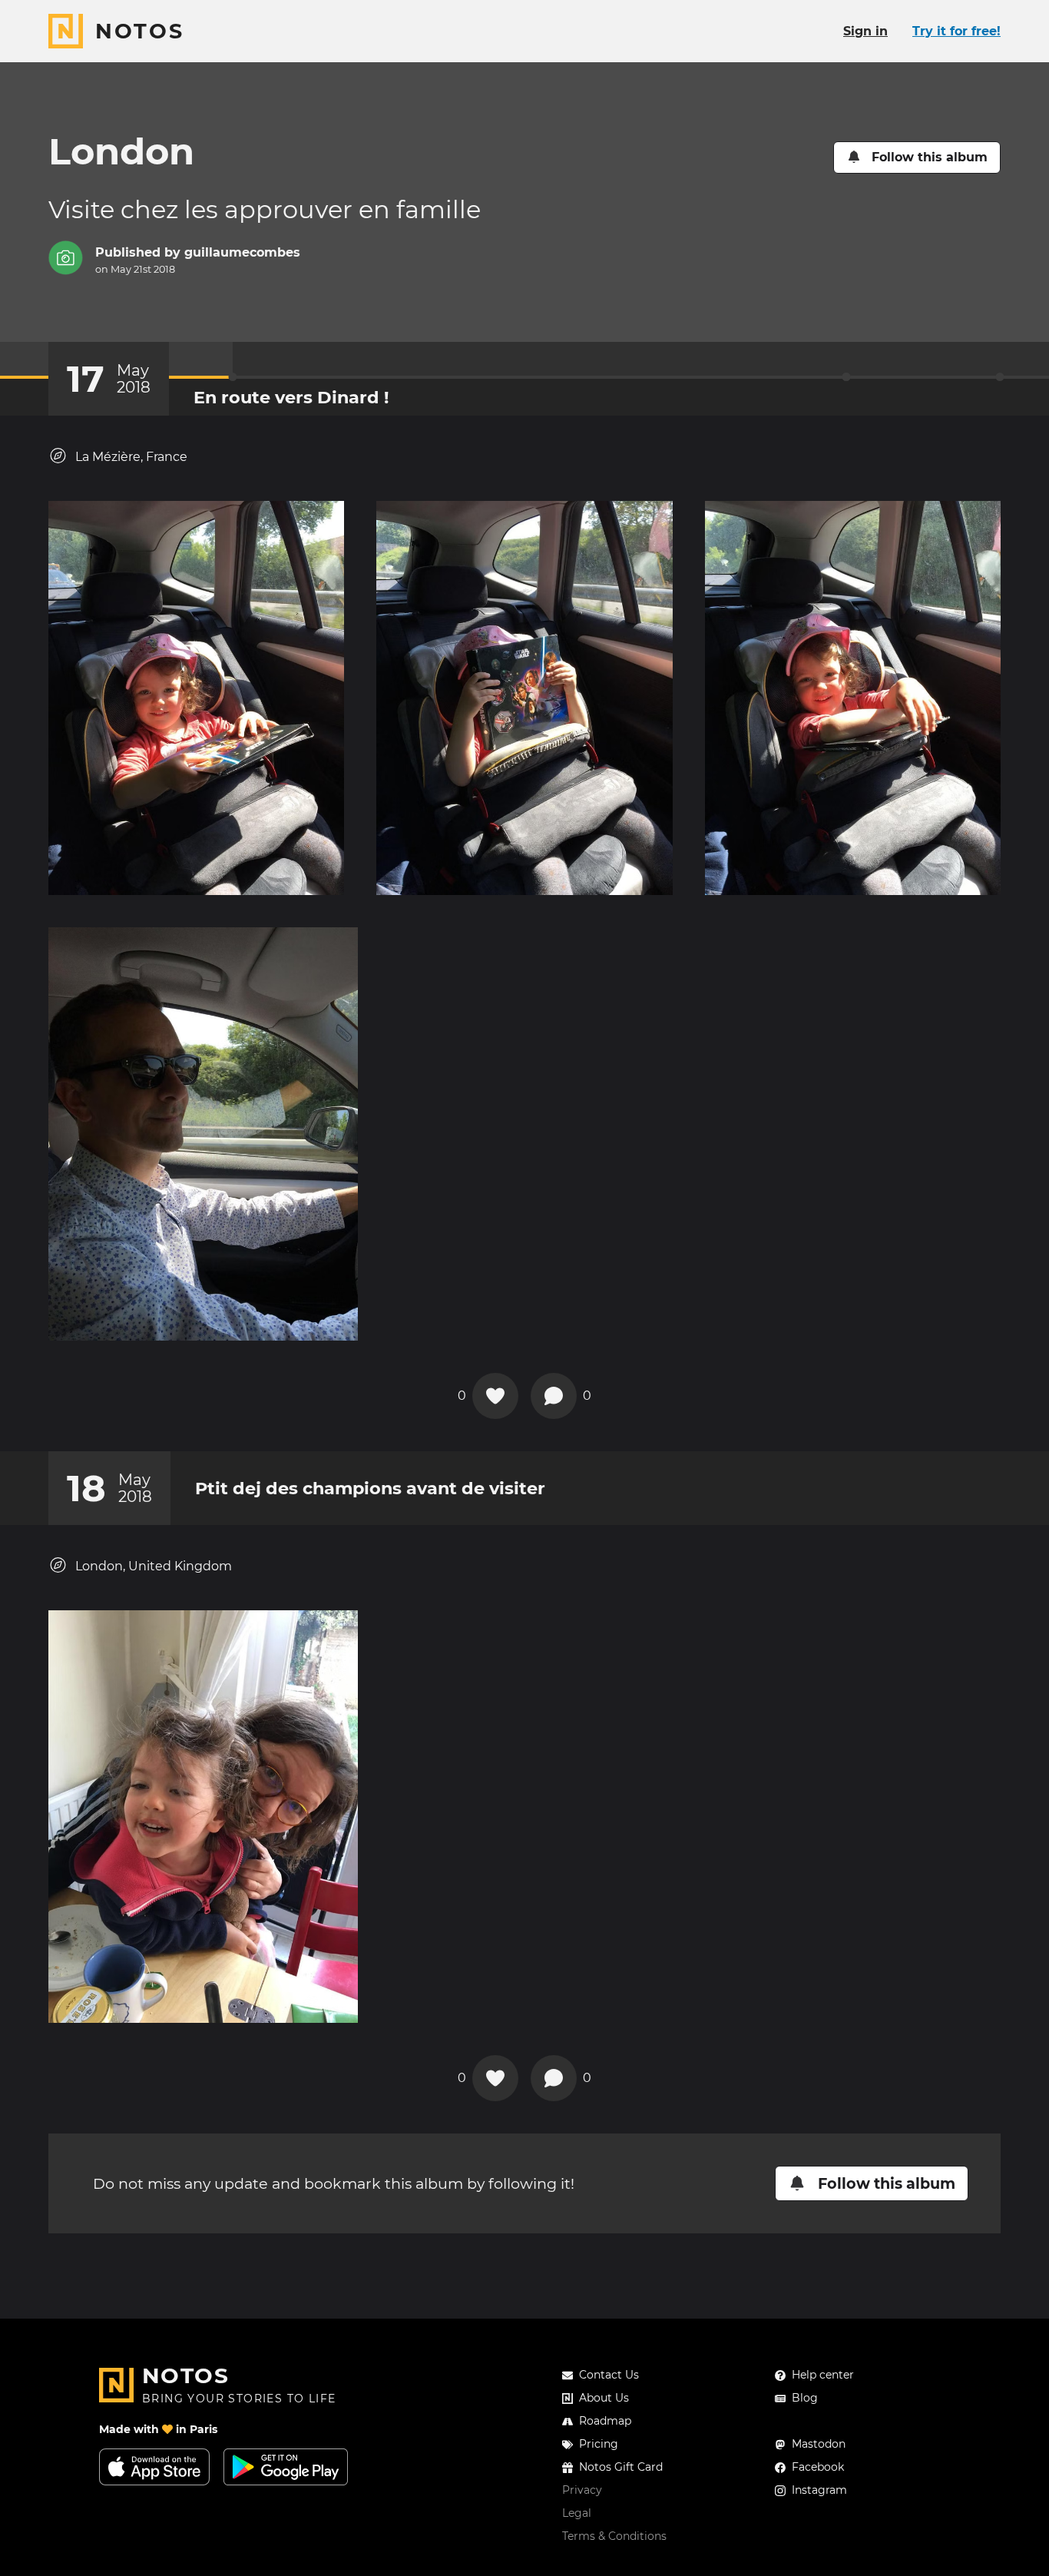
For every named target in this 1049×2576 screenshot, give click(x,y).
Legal (577, 2513)
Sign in (865, 31)
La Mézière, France (131, 457)
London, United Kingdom (154, 1566)
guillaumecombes (242, 252)
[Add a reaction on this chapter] (495, 1396)
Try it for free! (956, 31)
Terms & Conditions (614, 2536)
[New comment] (554, 1396)
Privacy (582, 2490)
